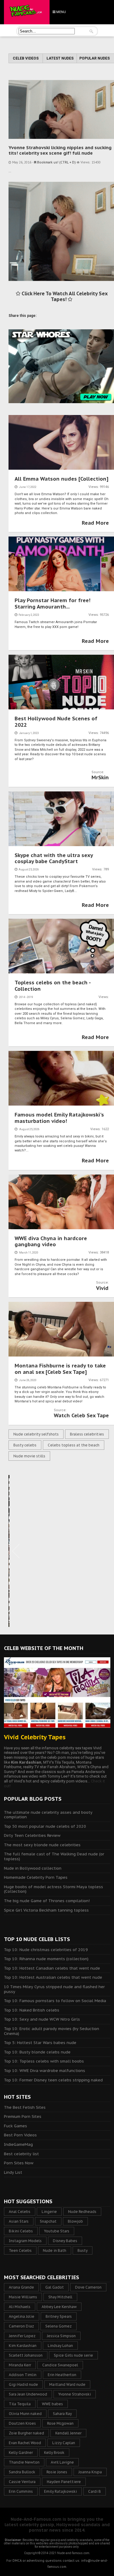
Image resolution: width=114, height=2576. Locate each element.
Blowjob (75, 2221)
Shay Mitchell (60, 2297)
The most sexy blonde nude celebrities (42, 1845)
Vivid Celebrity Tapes (35, 1737)
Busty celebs (25, 1445)
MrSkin (100, 777)
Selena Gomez (59, 2326)
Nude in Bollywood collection (33, 1868)
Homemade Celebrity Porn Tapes (36, 1877)
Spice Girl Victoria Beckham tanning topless (46, 1910)
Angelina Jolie (22, 2316)
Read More (95, 523)
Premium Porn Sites (23, 2116)
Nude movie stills (29, 1456)
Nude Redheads (82, 2212)
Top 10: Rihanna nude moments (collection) (46, 1959)
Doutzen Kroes (22, 2423)
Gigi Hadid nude (23, 2384)
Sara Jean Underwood (28, 2394)
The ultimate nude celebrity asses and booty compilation (48, 1815)
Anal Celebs (20, 2212)
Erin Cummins (21, 2491)
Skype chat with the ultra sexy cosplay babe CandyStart (54, 858)
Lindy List (13, 2172)
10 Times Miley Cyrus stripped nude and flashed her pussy (54, 1989)
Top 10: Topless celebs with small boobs (44, 2061)
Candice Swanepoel (60, 2365)
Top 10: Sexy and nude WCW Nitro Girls (42, 2019)
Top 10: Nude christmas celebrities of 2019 (46, 1950)
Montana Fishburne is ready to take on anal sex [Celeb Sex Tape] (60, 1369)
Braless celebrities (87, 1434)
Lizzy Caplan (64, 2443)
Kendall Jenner (68, 2433)
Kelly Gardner (21, 2453)
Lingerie (49, 2212)
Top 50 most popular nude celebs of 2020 (45, 1826)
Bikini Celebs (21, 2231)
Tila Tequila (20, 2404)
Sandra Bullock (22, 2472)
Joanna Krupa (90, 2472)
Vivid (102, 1288)
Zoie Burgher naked (26, 2433)
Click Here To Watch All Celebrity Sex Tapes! (64, 296)
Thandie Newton (24, 2462)
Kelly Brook (54, 2453)
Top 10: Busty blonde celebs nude (37, 2052)
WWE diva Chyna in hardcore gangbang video (51, 1241)
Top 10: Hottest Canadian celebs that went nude (52, 1968)
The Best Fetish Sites (25, 2107)
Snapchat (48, 2221)
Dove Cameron (88, 2287)
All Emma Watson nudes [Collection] (62, 479)
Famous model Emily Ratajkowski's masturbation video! (59, 1118)
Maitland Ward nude (67, 2384)
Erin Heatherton (62, 2375)
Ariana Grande (21, 2287)
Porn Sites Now (19, 2163)
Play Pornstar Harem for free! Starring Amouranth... (53, 603)
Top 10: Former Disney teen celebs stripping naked (53, 2080)
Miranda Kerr (20, 2365)
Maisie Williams (23, 2297)
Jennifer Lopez (22, 2336)
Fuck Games (16, 2126)
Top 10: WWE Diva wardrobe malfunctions (45, 2071)
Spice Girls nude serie (73, 2355)
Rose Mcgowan (60, 2423)
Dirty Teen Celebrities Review (32, 1835)
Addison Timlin (23, 2375)
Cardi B (95, 2491)
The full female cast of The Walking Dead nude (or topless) (54, 1856)
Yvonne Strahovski (75, 2394)
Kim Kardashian (23, 2346)
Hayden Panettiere (64, 2482)
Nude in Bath (55, 2250)
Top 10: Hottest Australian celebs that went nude (53, 1977)
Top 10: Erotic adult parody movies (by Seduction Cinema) (52, 2031)
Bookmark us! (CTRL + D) (56, 162)
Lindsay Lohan (60, 2346)
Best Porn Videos (20, 2135)
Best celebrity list (21, 2154)
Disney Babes (65, 2241)
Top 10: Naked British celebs (32, 2010)
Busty (83, 2250)
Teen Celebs (20, 2250)
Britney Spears (59, 2316)
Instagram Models (25, 2241)
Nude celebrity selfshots (36, 1434)
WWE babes (52, 2404)
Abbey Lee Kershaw (59, 2307)
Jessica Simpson (61, 2336)
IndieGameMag (18, 2144)
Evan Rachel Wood (25, 2443)
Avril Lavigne (62, 2462)
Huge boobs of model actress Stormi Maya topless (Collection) (54, 1889)
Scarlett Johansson (26, 2355)
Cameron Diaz (21, 2326)
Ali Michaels (20, 2307)
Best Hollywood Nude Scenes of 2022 (56, 722)
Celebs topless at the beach (74, 1445)
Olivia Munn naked (25, 2414)
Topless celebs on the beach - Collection (53, 986)
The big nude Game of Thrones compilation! (47, 1901)
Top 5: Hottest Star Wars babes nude (40, 2043)
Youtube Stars (57, 2231)
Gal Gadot (55, 2287)
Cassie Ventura (22, 2482)
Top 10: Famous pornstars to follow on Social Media (55, 2001)
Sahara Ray (62, 2414)
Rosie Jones (57, 2472)
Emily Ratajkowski (60, 2491)
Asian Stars (19, 2221)
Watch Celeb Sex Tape (81, 1415)
